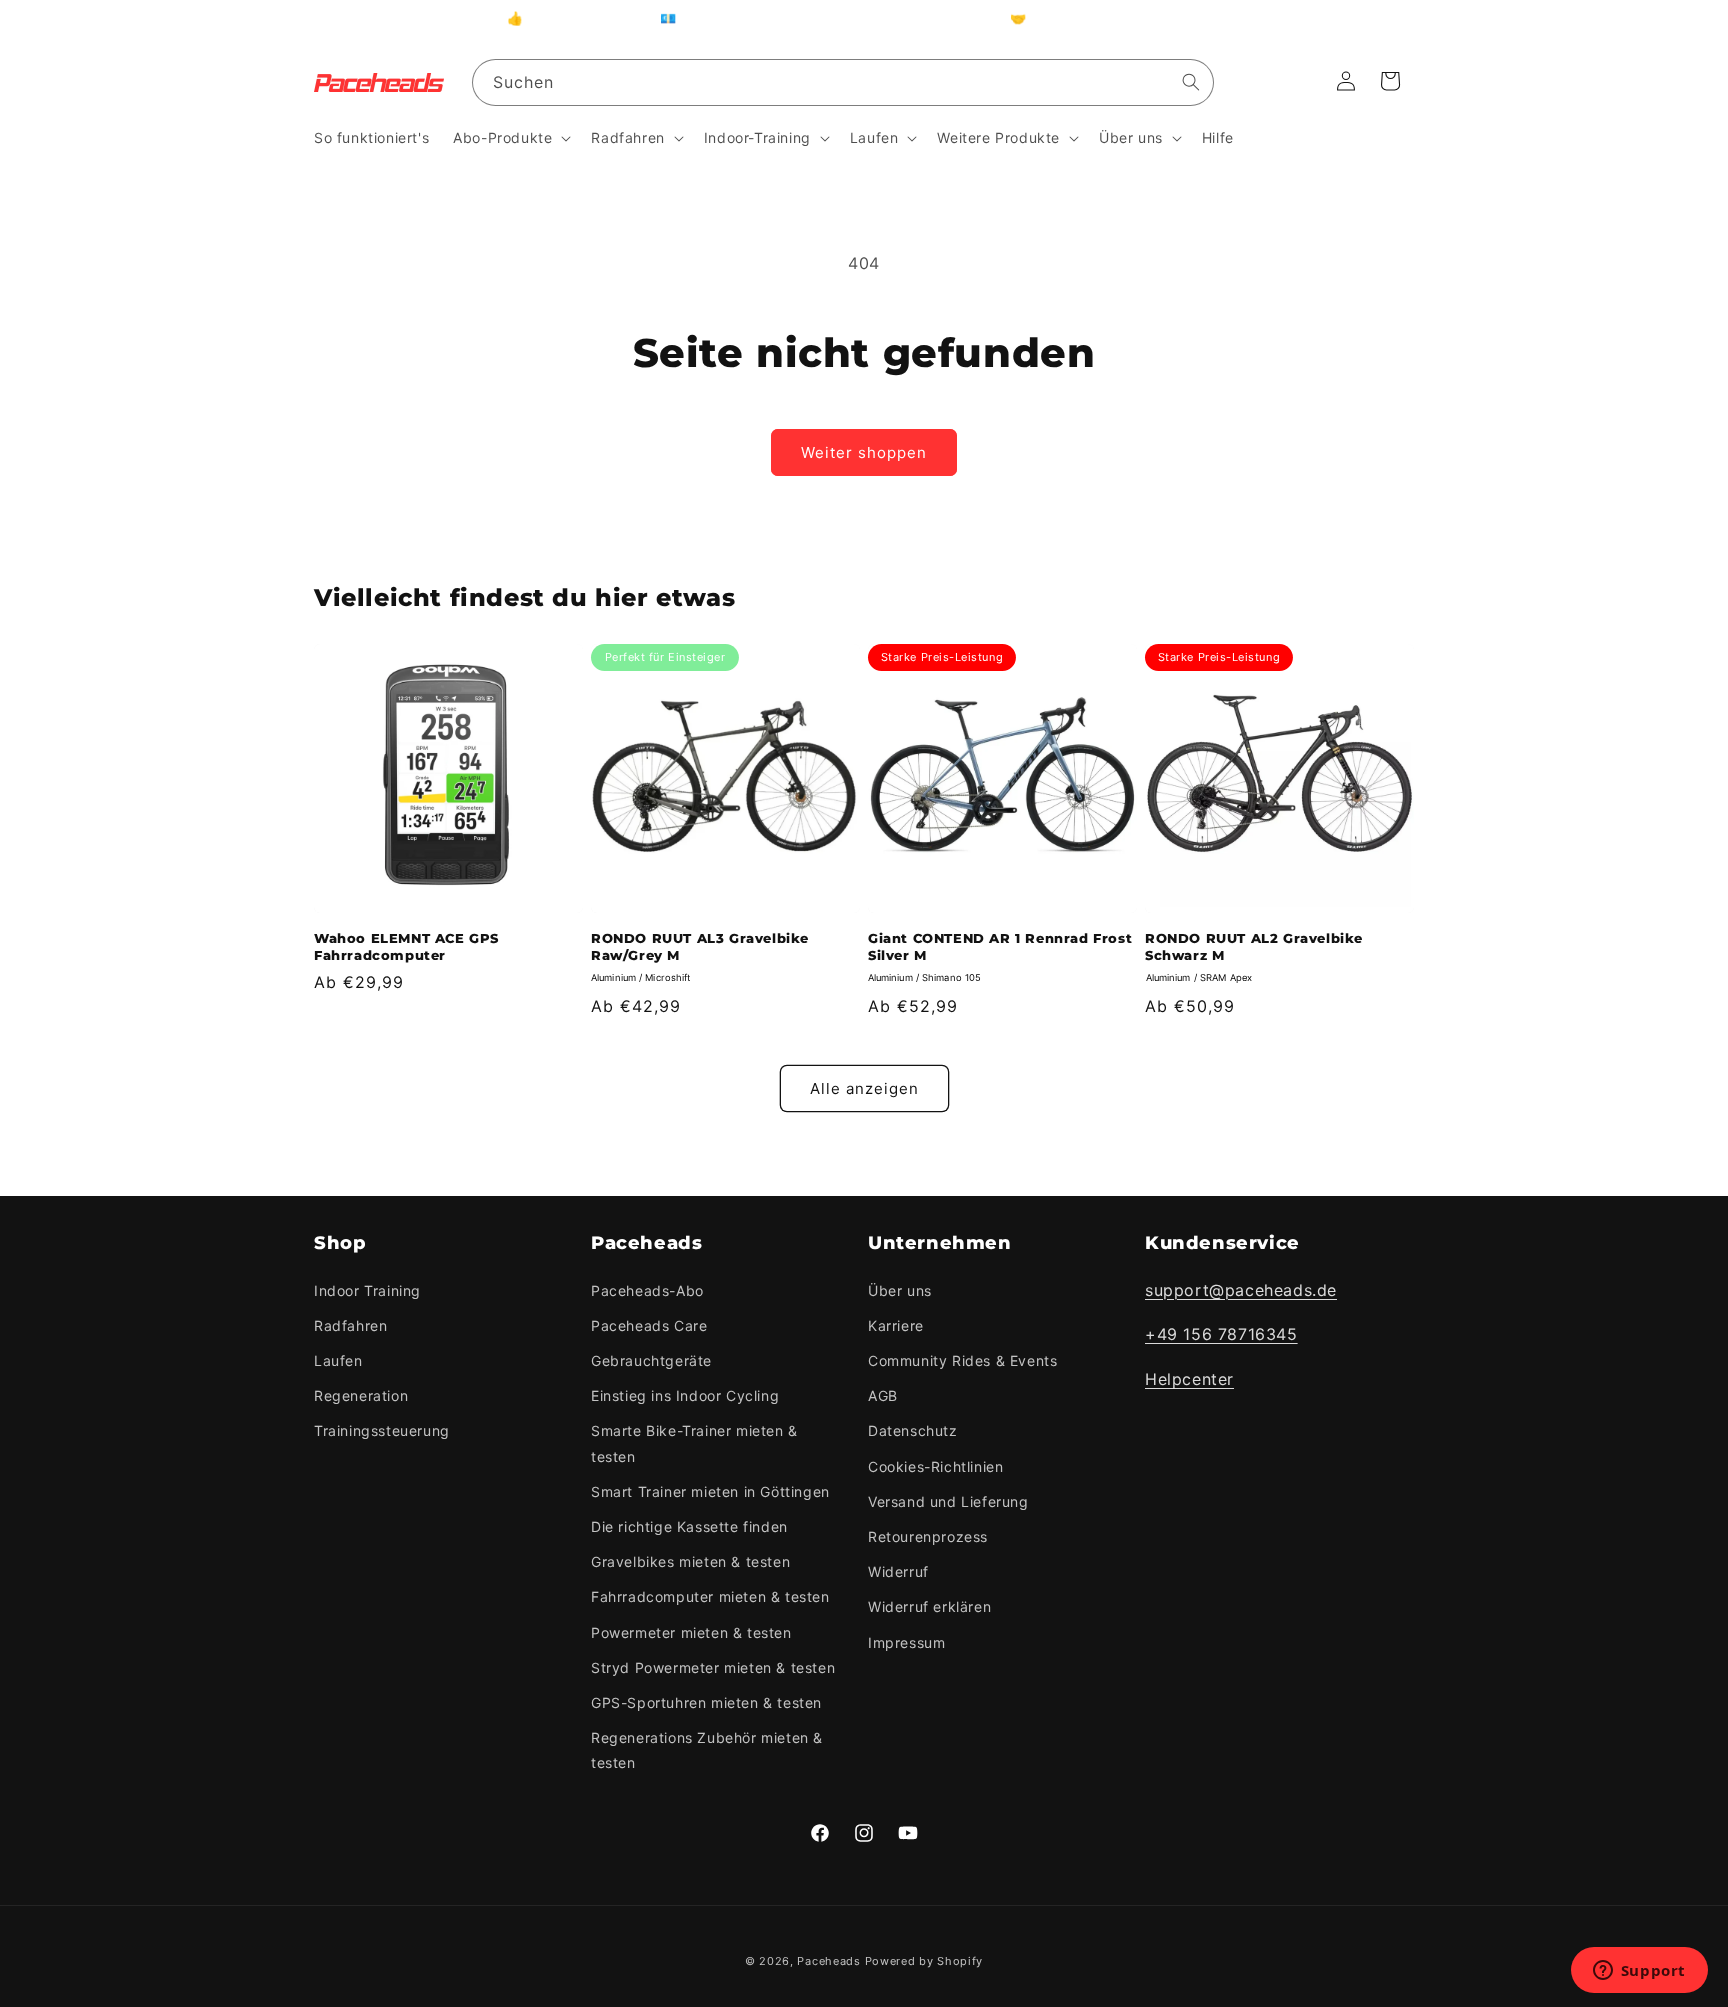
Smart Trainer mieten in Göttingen (710, 1491)
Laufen (338, 1360)
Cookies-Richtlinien (935, 1466)
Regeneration (361, 1395)
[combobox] (843, 82)
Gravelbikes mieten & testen (690, 1561)
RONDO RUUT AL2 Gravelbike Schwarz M (1254, 946)
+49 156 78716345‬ (1221, 1335)
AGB (883, 1395)
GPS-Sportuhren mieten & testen (706, 1702)
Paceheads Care (649, 1325)
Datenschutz (913, 1431)
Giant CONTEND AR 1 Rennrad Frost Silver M (1000, 946)
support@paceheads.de (1241, 1290)
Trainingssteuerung (382, 1431)
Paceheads (828, 1961)
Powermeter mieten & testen (691, 1632)
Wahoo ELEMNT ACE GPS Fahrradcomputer (406, 946)
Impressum (906, 1642)
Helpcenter (1189, 1379)
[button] (510, 138)
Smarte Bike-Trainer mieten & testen (694, 1444)
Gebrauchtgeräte (651, 1360)
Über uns (900, 1290)
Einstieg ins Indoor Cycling (685, 1395)
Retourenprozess (928, 1536)
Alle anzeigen (864, 1088)
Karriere (896, 1325)
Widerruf (898, 1571)
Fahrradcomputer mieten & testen (710, 1596)
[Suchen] (1191, 82)
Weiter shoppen (864, 452)
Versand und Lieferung (948, 1501)
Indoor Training (367, 1290)
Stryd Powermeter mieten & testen (713, 1667)
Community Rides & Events (962, 1360)
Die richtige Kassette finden (689, 1526)
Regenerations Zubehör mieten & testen (707, 1750)
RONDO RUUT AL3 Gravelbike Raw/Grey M (700, 946)
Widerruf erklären (929, 1606)
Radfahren (350, 1325)
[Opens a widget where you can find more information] (1639, 1972)
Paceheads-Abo (647, 1290)
